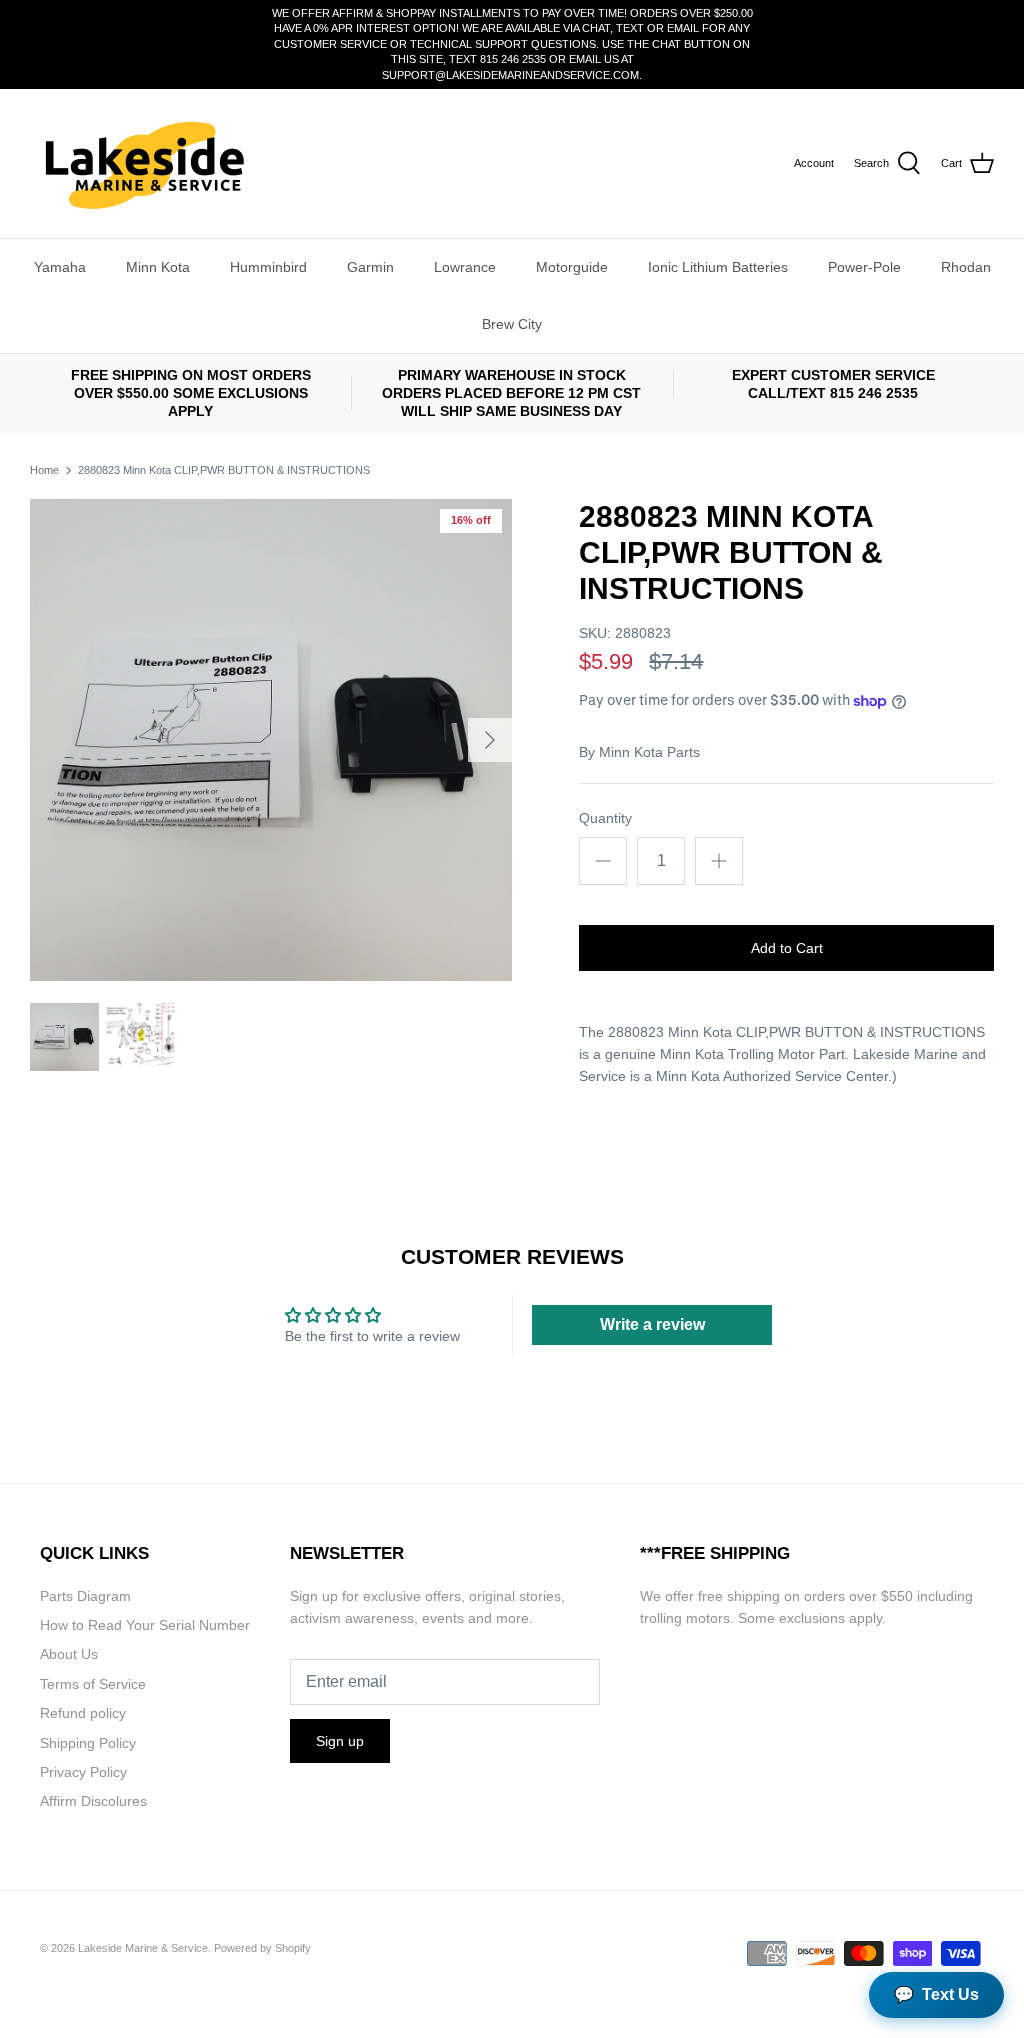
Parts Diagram (85, 1596)
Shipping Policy (88, 1743)
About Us (69, 1654)
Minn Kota (158, 267)
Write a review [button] (652, 1324)
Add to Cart (787, 948)
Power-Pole (864, 267)
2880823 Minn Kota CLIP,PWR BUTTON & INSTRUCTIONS (224, 470)
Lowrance (465, 267)
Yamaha (60, 267)
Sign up (340, 1741)
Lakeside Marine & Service (143, 1948)
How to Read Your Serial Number (145, 1625)
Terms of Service (93, 1684)
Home (44, 470)
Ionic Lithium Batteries (718, 267)
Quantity (605, 818)
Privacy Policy (83, 1772)
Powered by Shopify (262, 1948)
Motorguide (572, 267)
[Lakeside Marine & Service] (142, 163)
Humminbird (268, 267)
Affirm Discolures (93, 1801)
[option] (271, 740)
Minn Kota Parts (649, 752)
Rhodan (966, 267)
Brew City (512, 324)
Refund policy (83, 1713)
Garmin (370, 267)
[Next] (490, 740)
